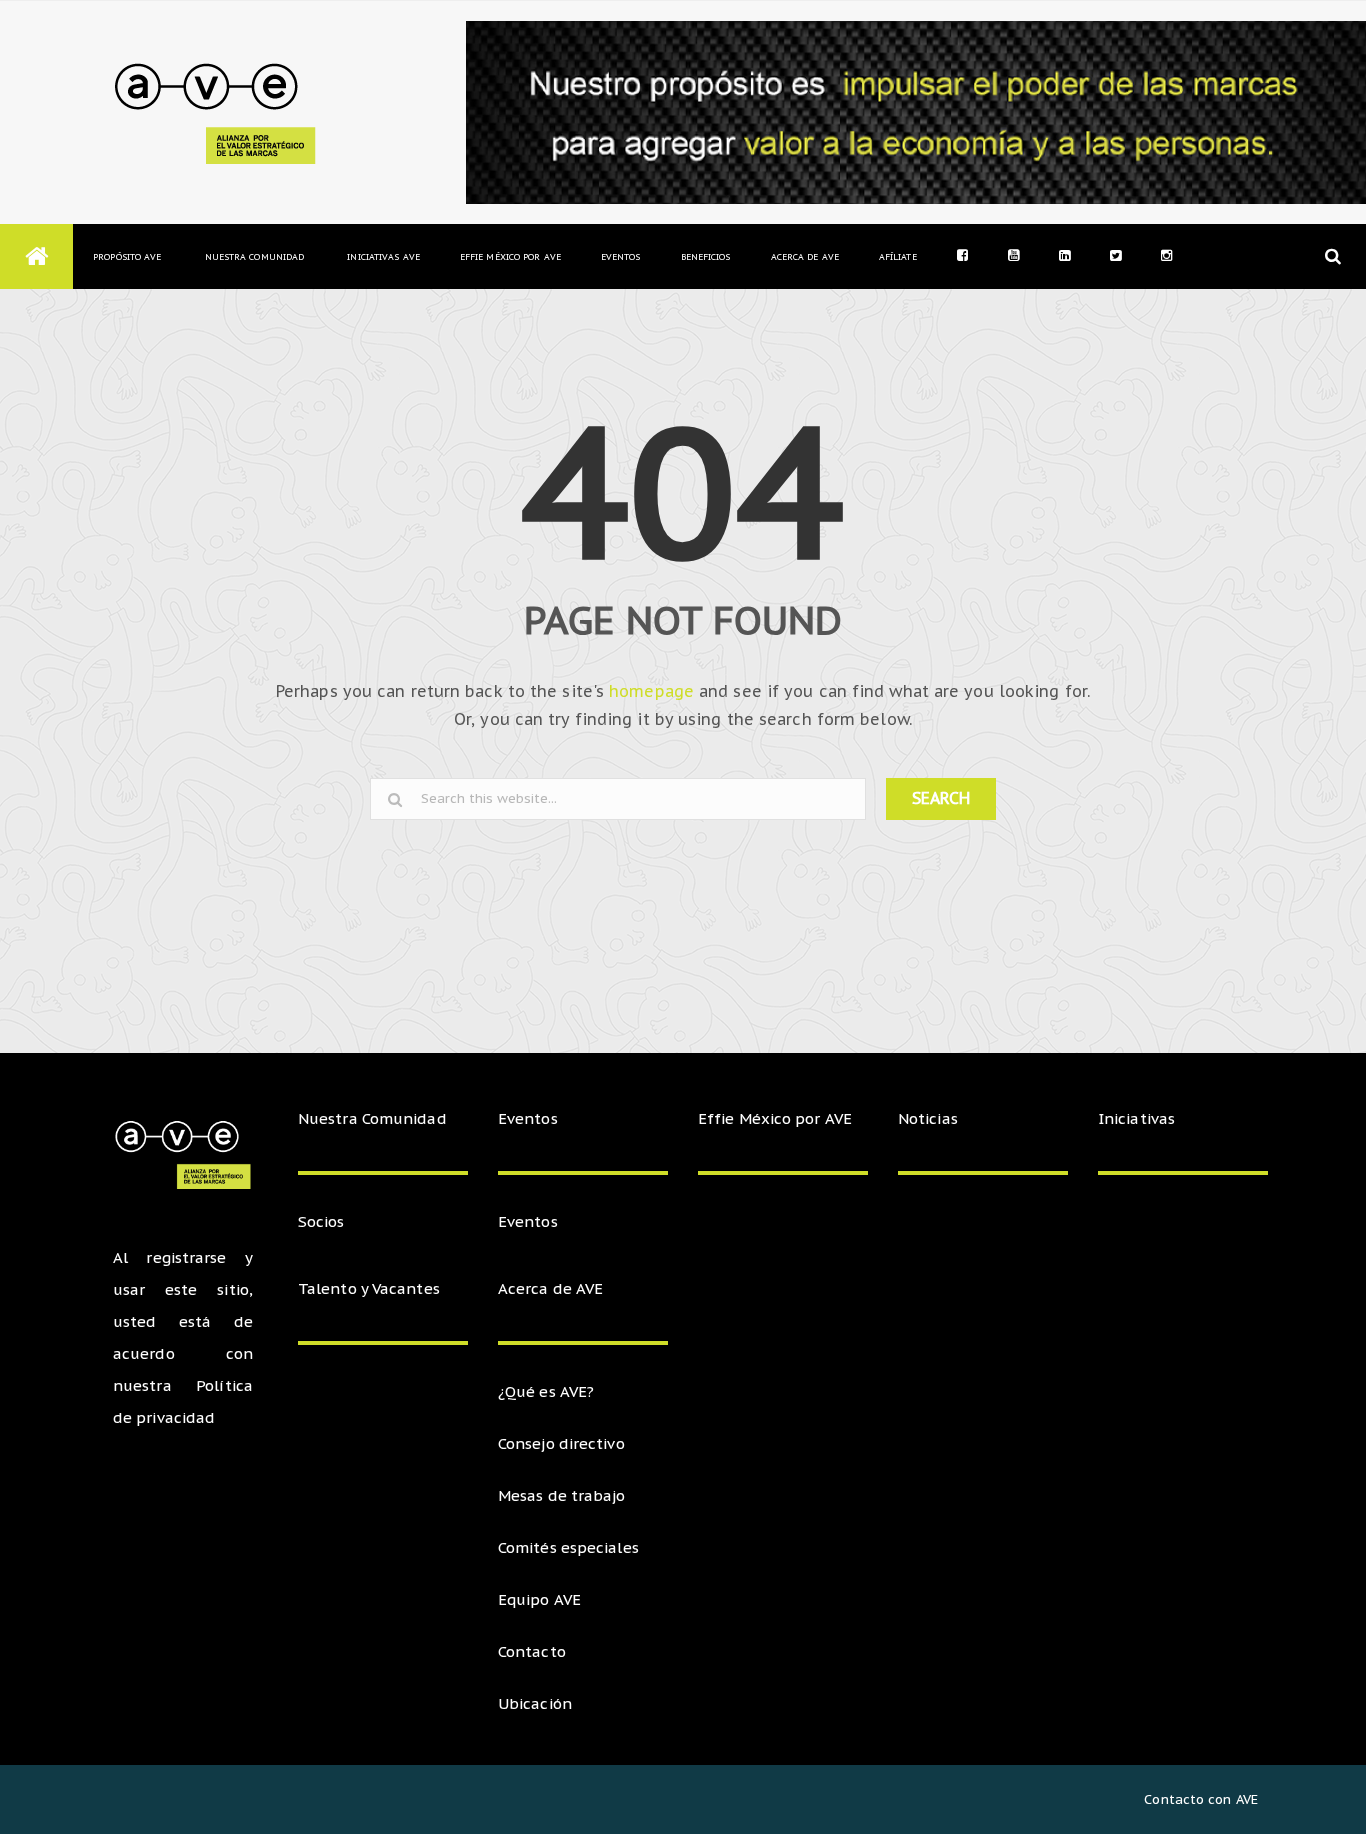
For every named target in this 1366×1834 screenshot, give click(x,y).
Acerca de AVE (805, 256)
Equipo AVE (539, 1599)
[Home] (36, 256)
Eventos (621, 256)
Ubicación (535, 1703)
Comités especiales (568, 1547)
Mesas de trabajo (562, 1495)
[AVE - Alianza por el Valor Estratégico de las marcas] (220, 112)
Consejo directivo (561, 1443)
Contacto (532, 1651)
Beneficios (706, 256)
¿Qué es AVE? (546, 1391)
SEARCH (941, 798)
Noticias (928, 1118)
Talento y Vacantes (369, 1288)
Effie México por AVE (510, 256)
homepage (651, 691)
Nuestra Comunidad (254, 256)
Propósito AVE (127, 256)
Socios (321, 1221)
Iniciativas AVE (383, 256)
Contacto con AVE (1201, 1799)
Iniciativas (1138, 1118)
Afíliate (898, 256)
